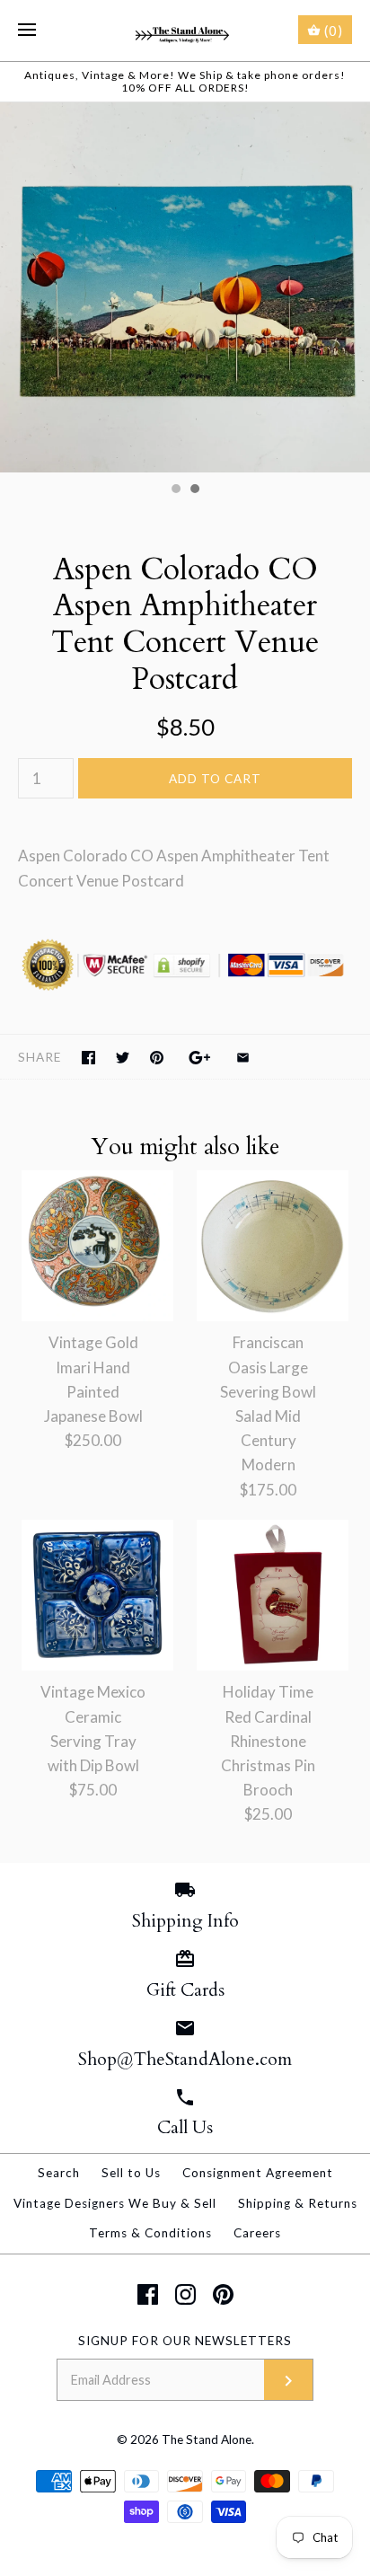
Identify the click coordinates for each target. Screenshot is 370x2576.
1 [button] (175, 490)
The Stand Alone (207, 2439)
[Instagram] (185, 2294)
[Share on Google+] (200, 1058)
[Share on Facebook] (88, 1058)
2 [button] (194, 490)
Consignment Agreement (258, 2173)
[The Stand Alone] (185, 31)
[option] (185, 287)
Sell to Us (131, 2173)
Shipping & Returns (298, 2203)
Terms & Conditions (150, 2233)
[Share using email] (243, 1058)
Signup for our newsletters (185, 2341)
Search (59, 2173)
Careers (257, 2233)
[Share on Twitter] (123, 1058)
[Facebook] (148, 2294)
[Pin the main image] (157, 1058)
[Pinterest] (223, 2294)
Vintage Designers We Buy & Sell (115, 2203)
